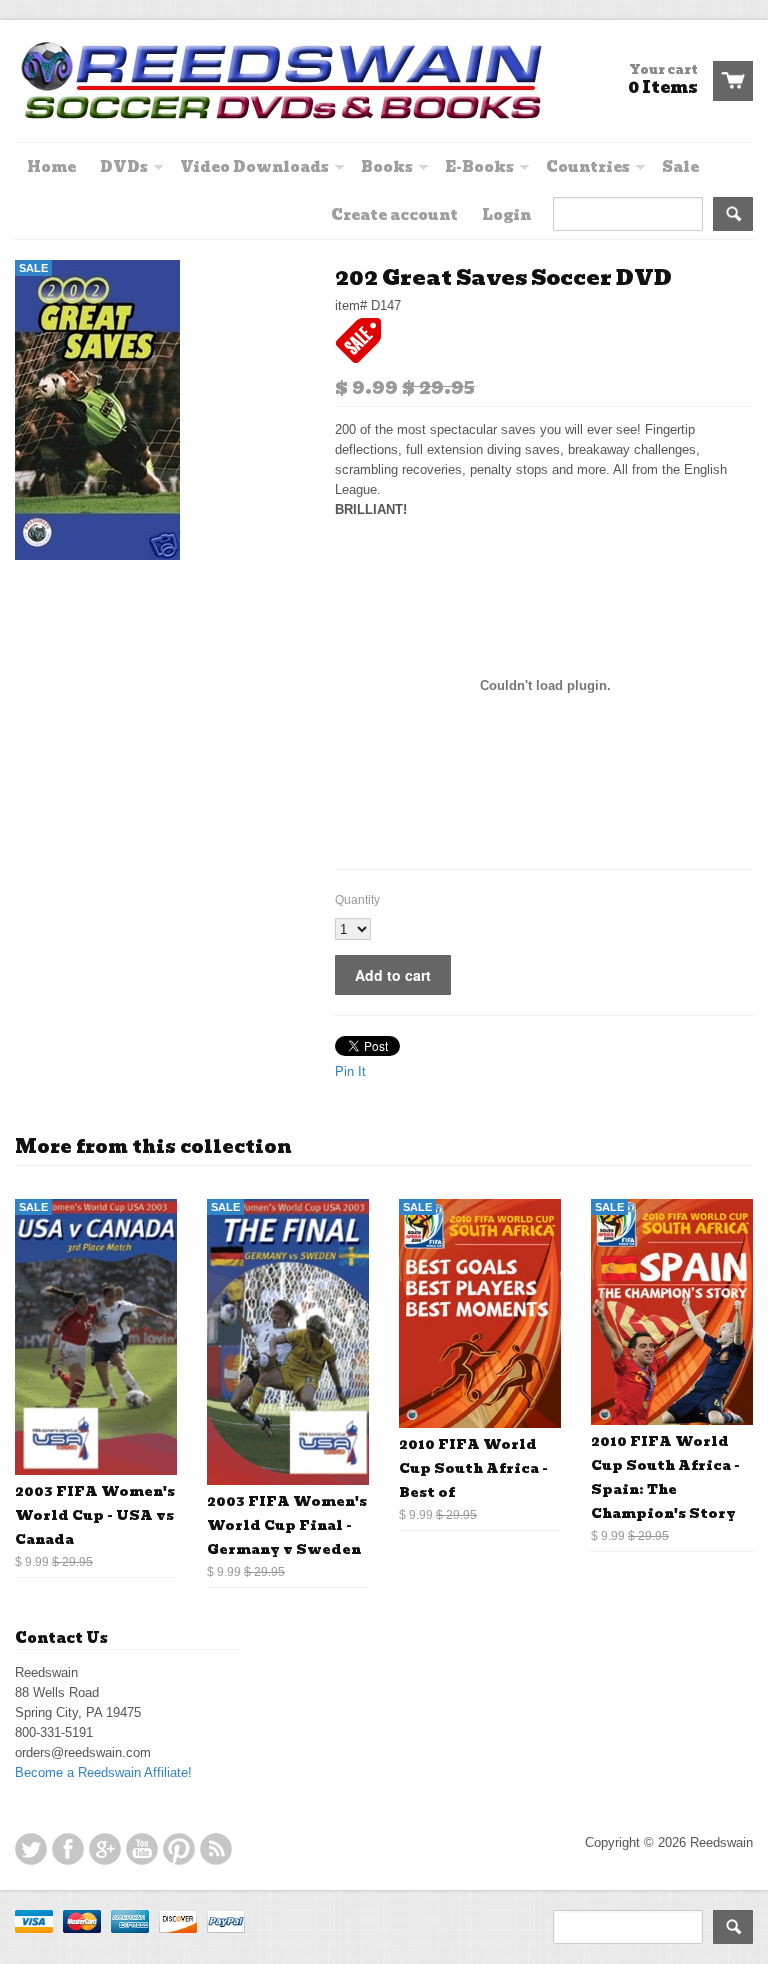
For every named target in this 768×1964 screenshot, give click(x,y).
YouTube (142, 1849)
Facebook (68, 1849)
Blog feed (216, 1849)
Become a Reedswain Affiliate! (103, 1772)
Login (506, 215)
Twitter (31, 1849)
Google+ (105, 1849)
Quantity (357, 900)
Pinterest (179, 1849)
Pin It (350, 1071)
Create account (394, 215)
